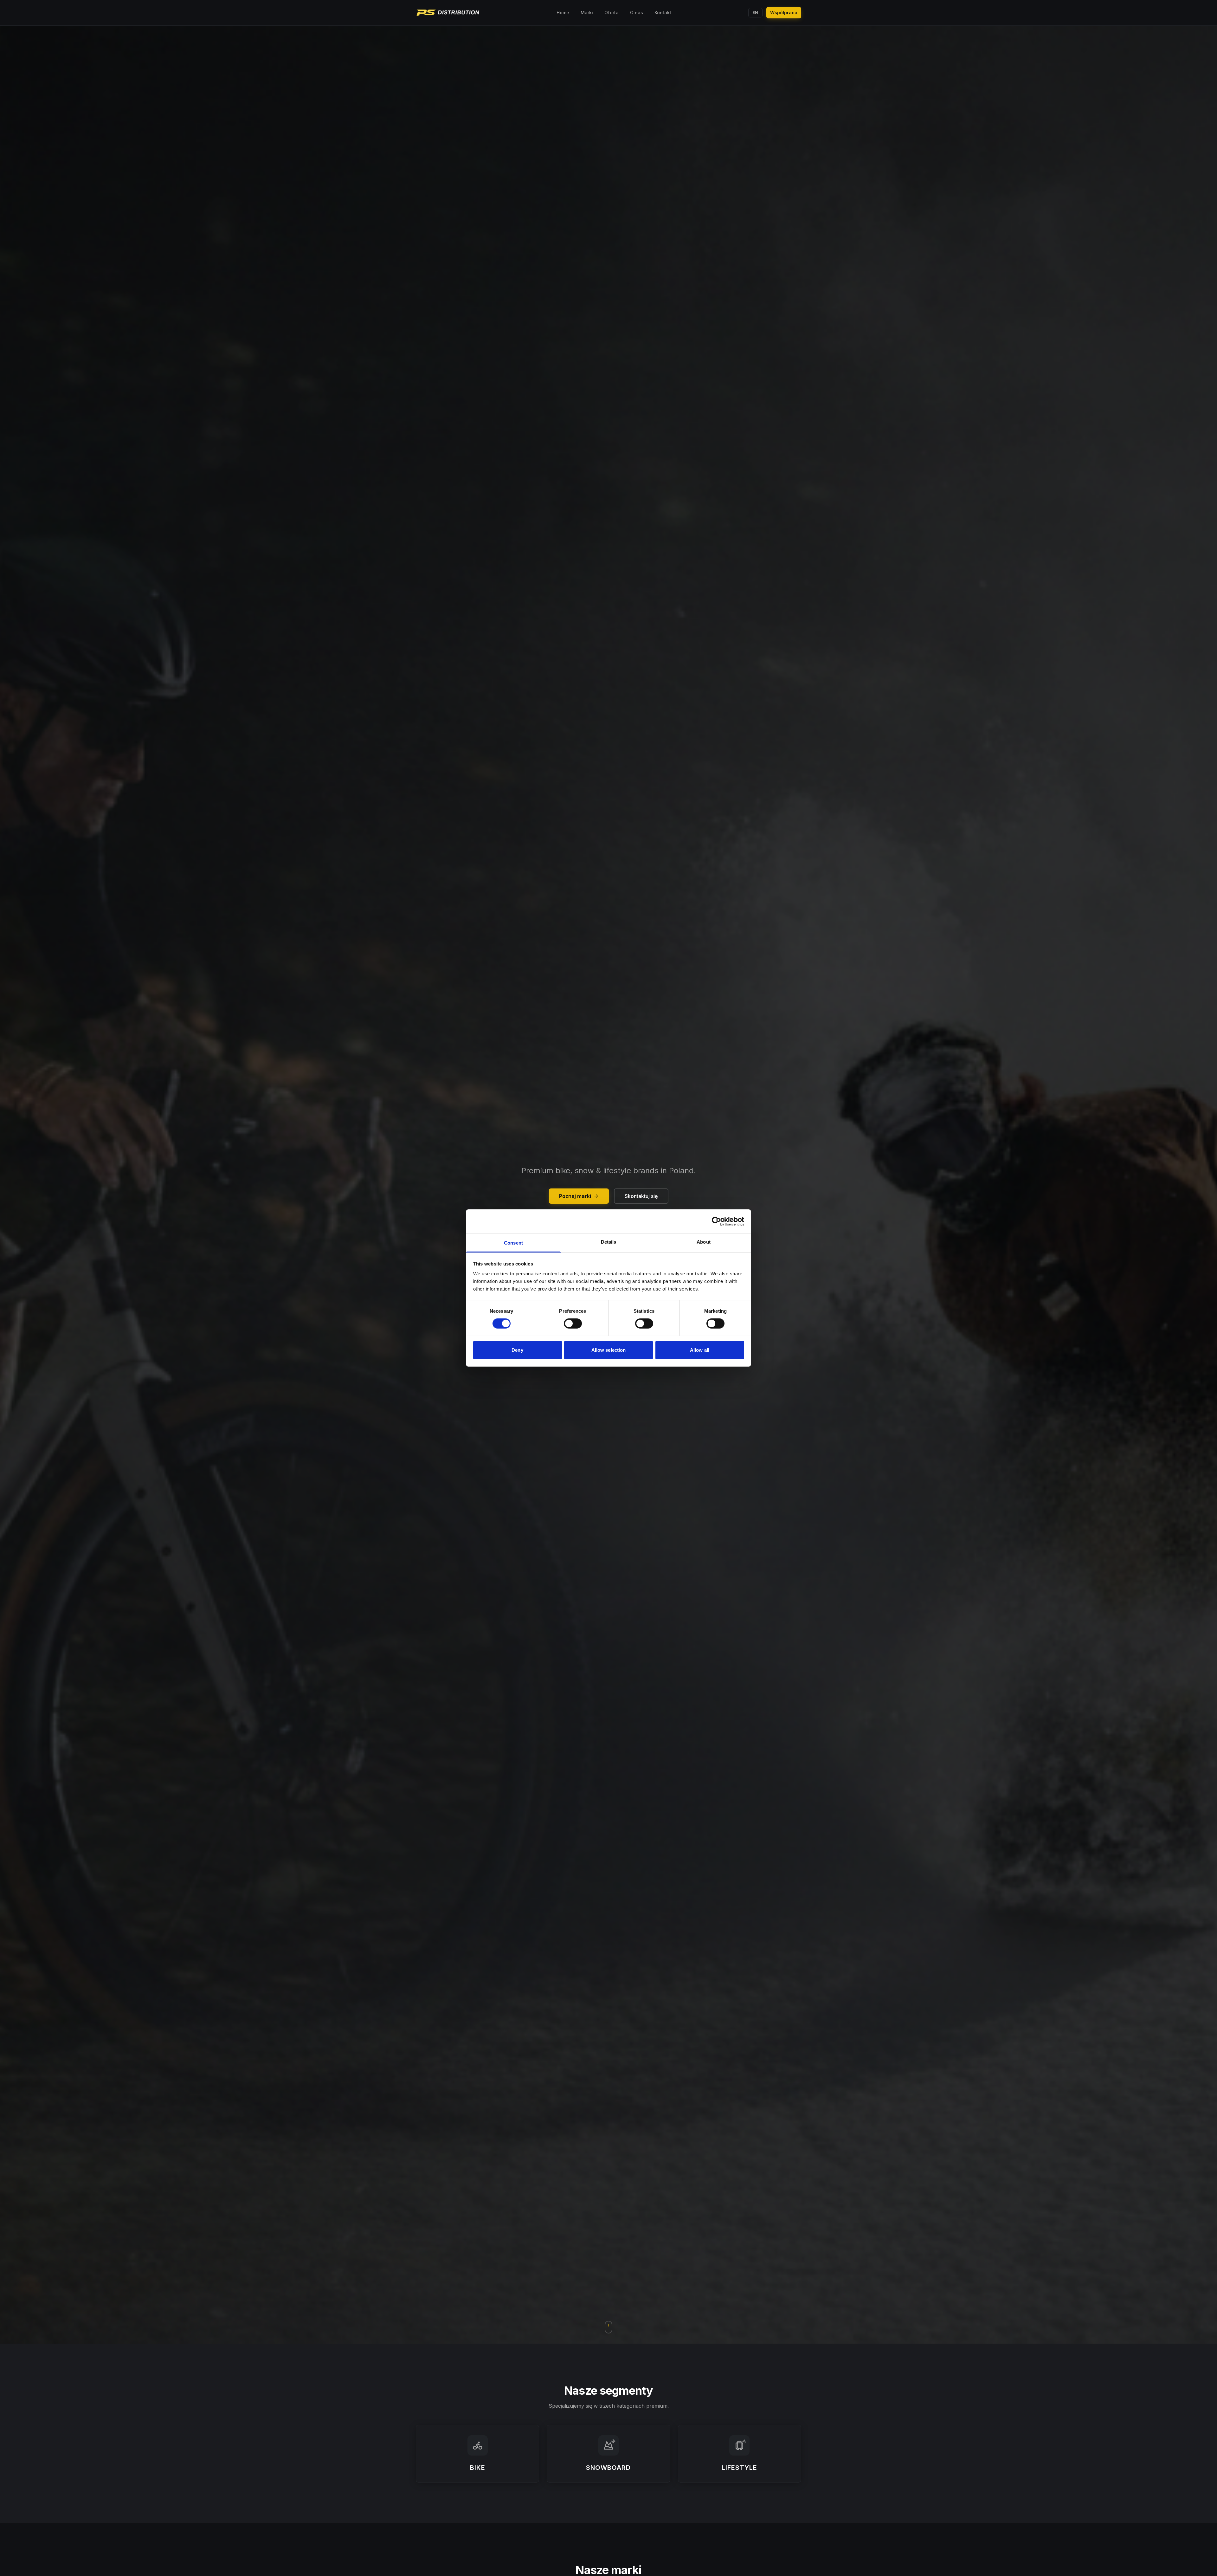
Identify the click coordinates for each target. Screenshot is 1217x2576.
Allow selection (609, 1350)
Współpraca (784, 13)
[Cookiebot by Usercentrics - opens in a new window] (716, 1221)
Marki (587, 13)
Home (563, 13)
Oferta (612, 13)
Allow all (700, 1350)
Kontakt (663, 13)
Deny (517, 1350)
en (755, 13)
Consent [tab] (513, 1243)
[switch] (573, 1324)
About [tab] (704, 1242)
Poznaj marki (575, 1196)
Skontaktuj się (641, 1196)
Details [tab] (609, 1242)
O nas (637, 13)
